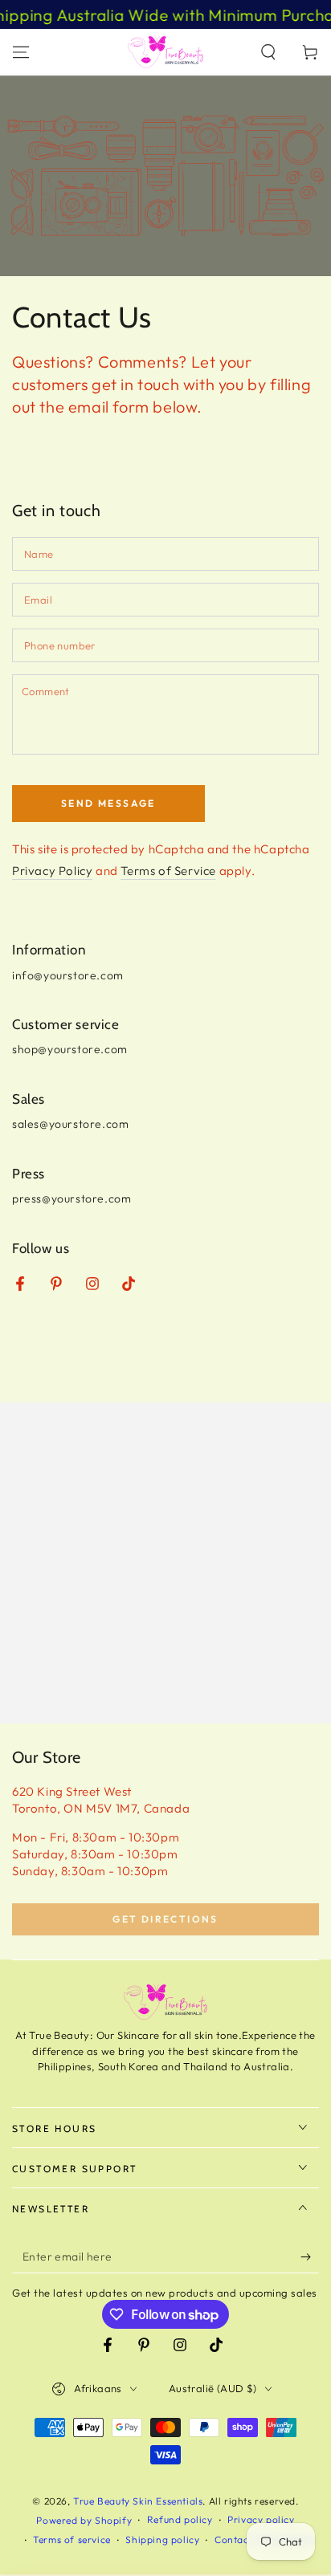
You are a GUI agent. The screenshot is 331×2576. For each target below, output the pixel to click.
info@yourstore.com (68, 975)
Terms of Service (168, 871)
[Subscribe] (310, 2257)
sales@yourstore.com (70, 1124)
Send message (108, 803)
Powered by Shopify (84, 2520)
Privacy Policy (52, 871)
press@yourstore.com (72, 1198)
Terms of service (72, 2539)
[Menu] (21, 52)
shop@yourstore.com (70, 1049)
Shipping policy (162, 2539)
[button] (268, 52)
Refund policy (180, 2519)
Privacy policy (261, 2519)
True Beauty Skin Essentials (138, 2501)
